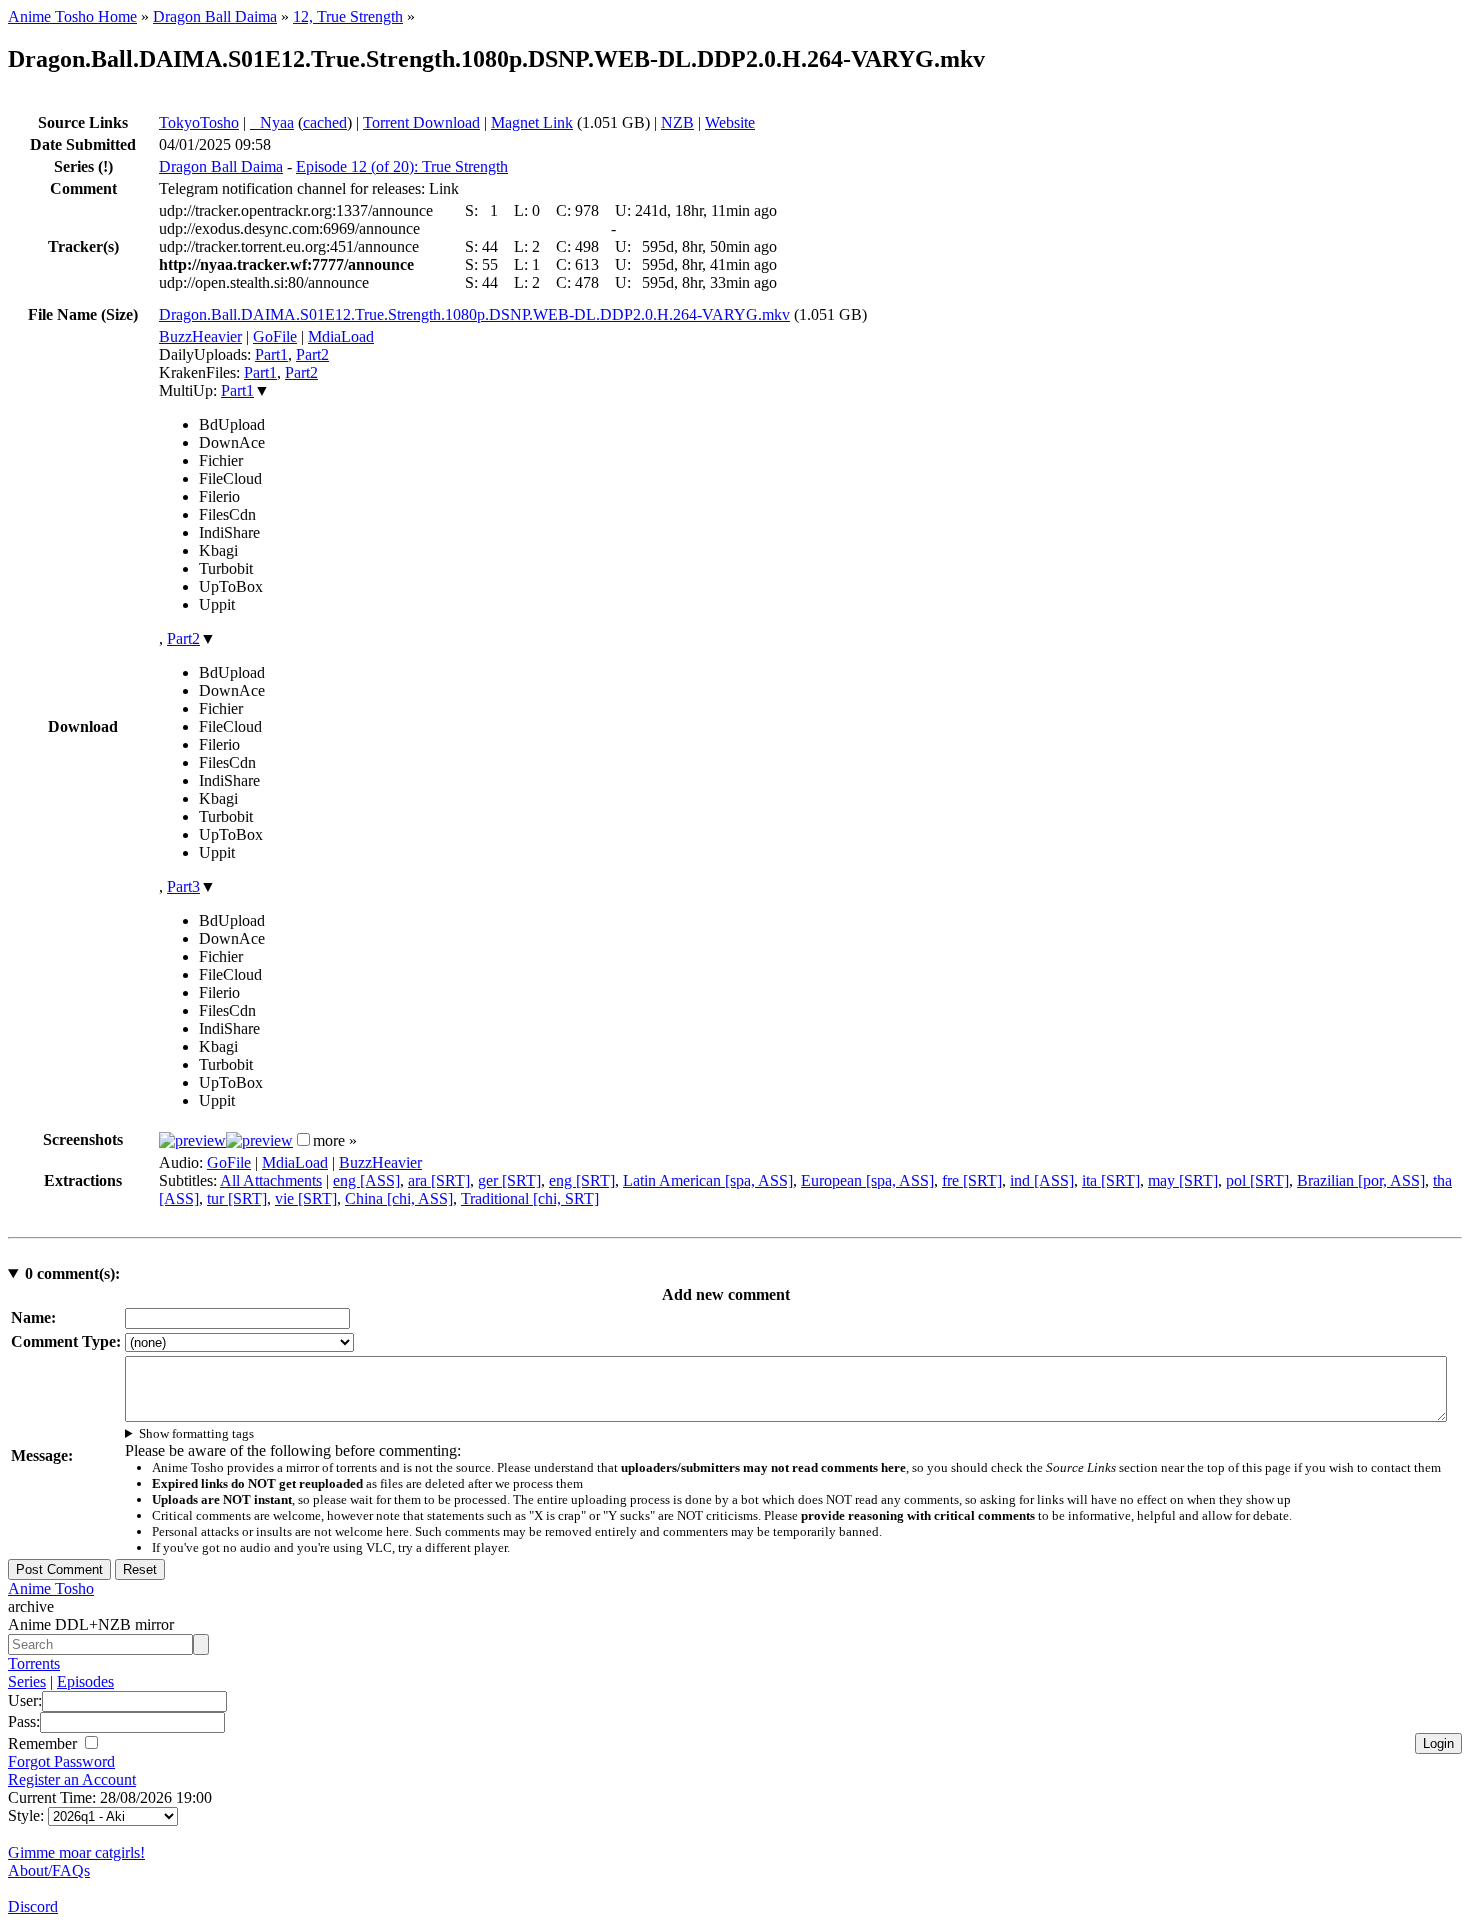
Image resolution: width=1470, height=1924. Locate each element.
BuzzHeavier (200, 336)
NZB (677, 122)
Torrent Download (421, 122)
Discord (33, 1906)
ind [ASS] (1042, 1180)
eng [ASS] (366, 1180)
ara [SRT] (439, 1180)
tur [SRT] (237, 1198)
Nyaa (272, 122)
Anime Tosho (51, 1588)
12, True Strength (348, 16)
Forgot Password (61, 1761)
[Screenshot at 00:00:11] (192, 1140)
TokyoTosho (199, 122)
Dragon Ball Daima (215, 16)
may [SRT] (1183, 1180)
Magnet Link (532, 122)
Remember (44, 1743)
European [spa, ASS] (867, 1180)
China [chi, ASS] (399, 1198)
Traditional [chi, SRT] (530, 1198)
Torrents (34, 1663)
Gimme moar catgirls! (76, 1852)
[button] (303, 1139)
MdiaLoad (341, 336)
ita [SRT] (1111, 1180)
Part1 (271, 354)
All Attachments (271, 1180)
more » (335, 1140)
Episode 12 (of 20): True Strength (402, 166)
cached (325, 122)
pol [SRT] (1257, 1180)
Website (730, 122)
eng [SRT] (582, 1180)
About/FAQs (49, 1870)
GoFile (275, 336)
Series (27, 1681)
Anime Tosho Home (72, 16)
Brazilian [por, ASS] (1361, 1180)
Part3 (183, 886)
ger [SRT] (509, 1180)
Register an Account (72, 1779)
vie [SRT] (306, 1198)
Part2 (312, 354)
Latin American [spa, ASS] (708, 1180)
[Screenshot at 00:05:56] (259, 1140)
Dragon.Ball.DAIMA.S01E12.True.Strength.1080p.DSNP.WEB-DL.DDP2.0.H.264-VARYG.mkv (474, 314)
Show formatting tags (196, 1433)
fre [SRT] (972, 1180)
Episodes (85, 1681)
